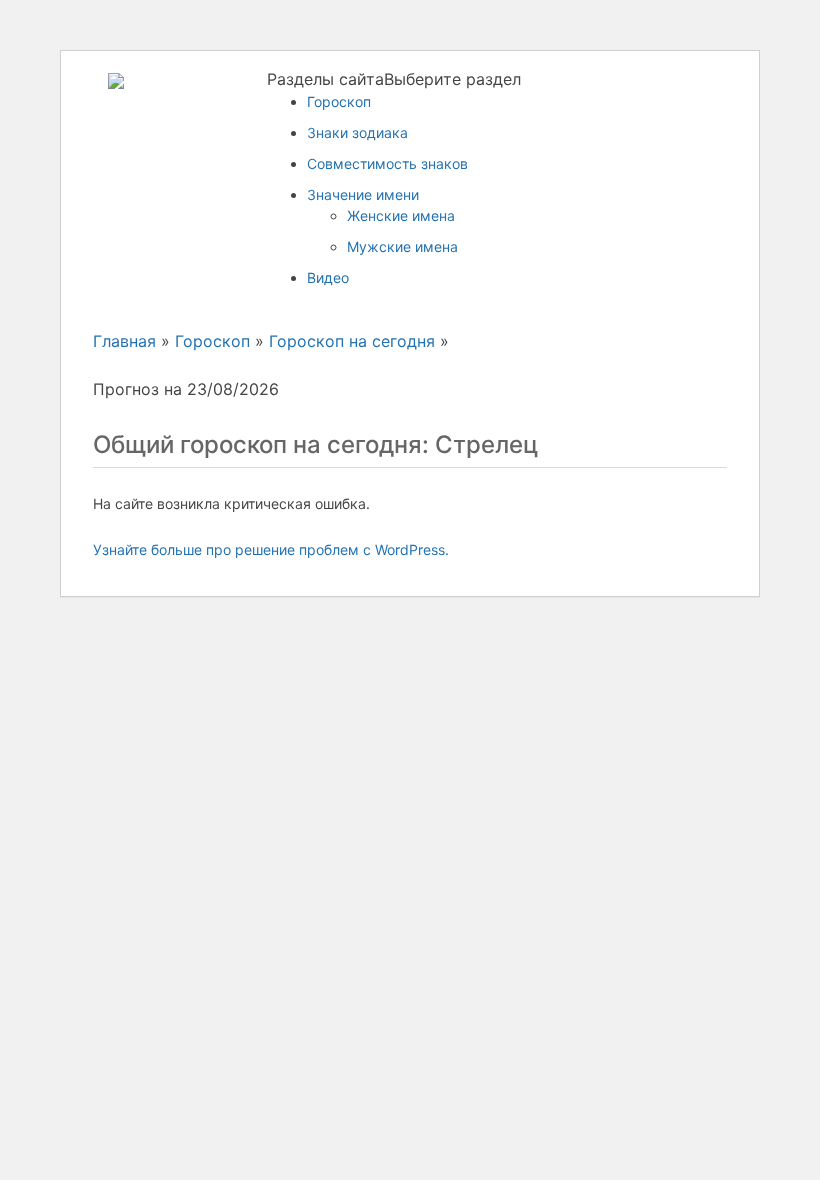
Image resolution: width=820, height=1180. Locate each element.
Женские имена (401, 215)
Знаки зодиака (357, 132)
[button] (394, 79)
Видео (328, 277)
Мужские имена (402, 246)
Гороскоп (339, 101)
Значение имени (363, 194)
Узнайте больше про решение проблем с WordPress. (271, 549)
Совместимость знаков (387, 163)
